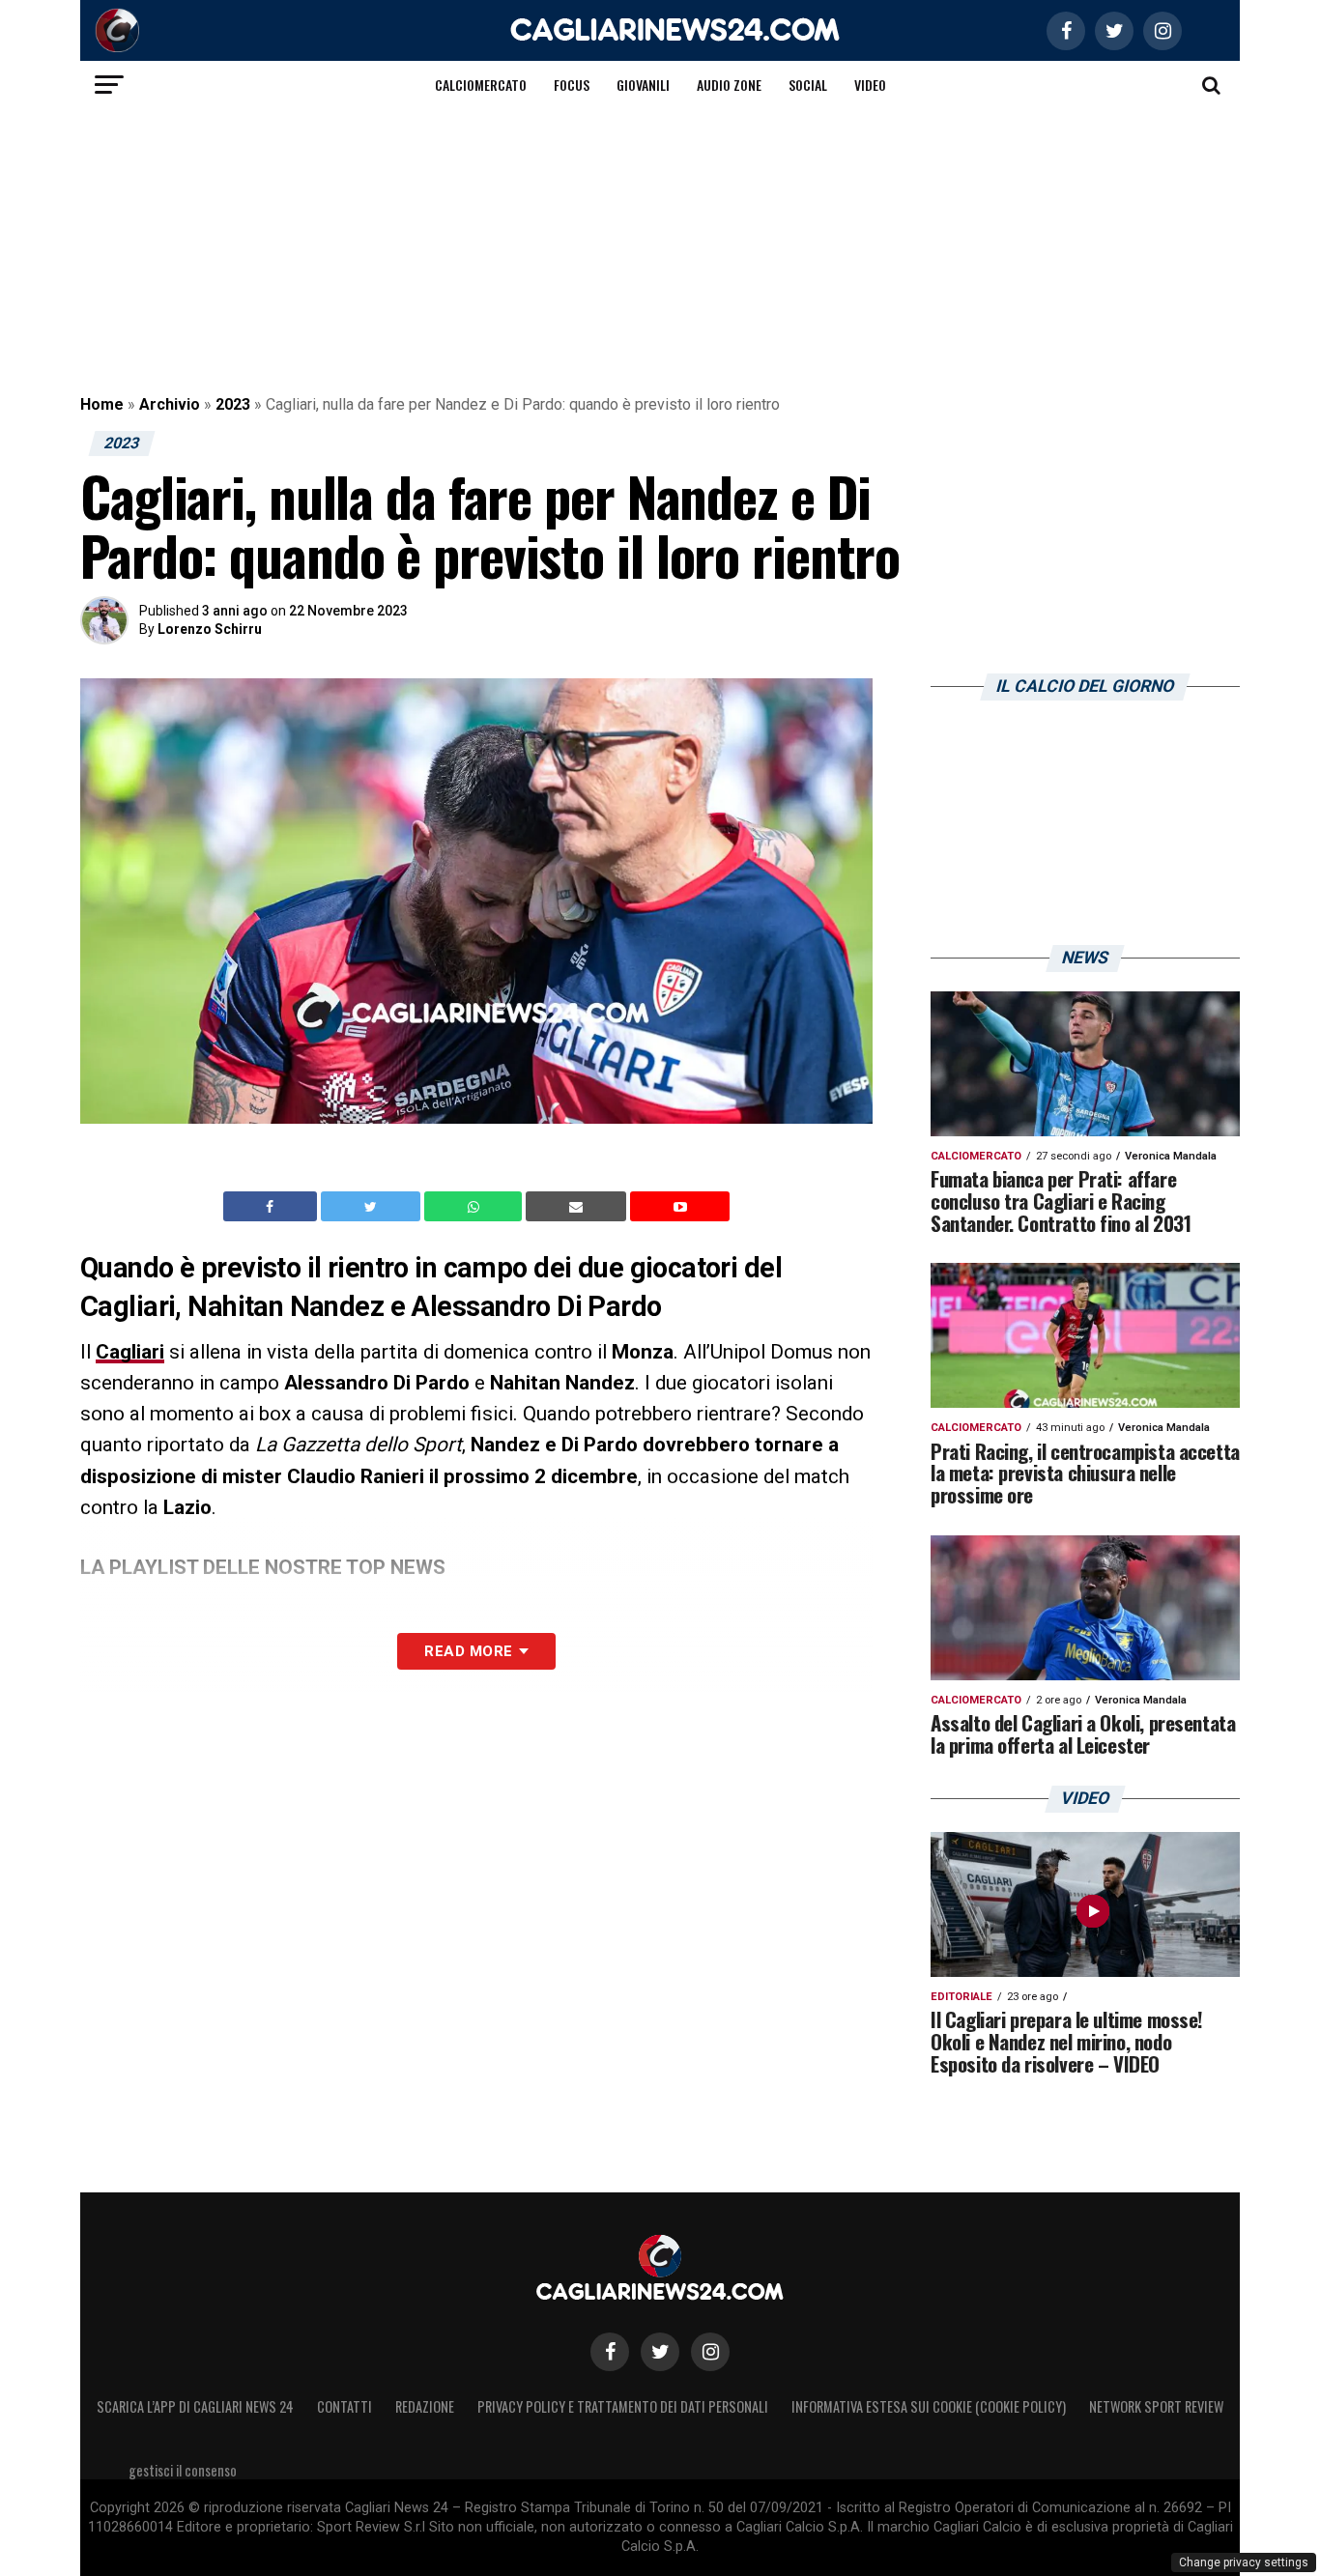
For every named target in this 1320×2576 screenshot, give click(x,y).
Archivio (170, 404)
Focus (572, 85)
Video (870, 85)
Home (102, 404)
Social (808, 85)
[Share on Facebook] (273, 1207)
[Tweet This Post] (373, 1207)
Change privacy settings (1244, 2562)
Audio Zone (729, 85)
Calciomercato (481, 85)
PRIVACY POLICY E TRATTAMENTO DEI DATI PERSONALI (623, 2406)
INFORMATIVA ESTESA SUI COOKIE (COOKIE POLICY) (929, 2406)
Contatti (344, 2406)
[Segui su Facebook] (610, 2352)
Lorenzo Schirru (210, 629)
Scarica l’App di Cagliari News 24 (195, 2406)
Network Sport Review (1156, 2406)
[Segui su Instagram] (710, 2352)
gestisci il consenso (183, 2470)
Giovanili (643, 85)
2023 (233, 404)
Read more (468, 1651)
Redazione (425, 2406)
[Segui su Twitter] (660, 2352)
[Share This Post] (475, 1207)
